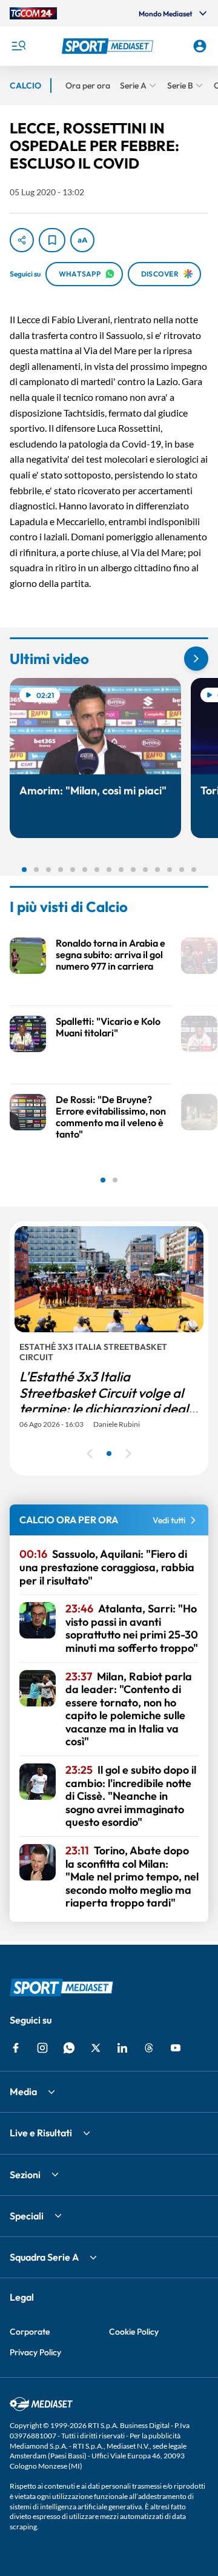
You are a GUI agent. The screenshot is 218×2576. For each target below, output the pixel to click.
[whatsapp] (69, 2048)
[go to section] (196, 659)
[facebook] (16, 2048)
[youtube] (176, 2048)
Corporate (30, 2332)
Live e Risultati (41, 2133)
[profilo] (200, 46)
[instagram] (42, 2048)
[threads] (149, 2048)
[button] (109, 46)
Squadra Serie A (44, 2257)
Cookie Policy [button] (134, 2332)
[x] (96, 2048)
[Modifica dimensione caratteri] (82, 240)
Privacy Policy (35, 2352)
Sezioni (25, 2175)
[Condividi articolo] (22, 240)
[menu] (18, 46)
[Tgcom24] (33, 13)
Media (23, 2091)
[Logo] (109, 46)
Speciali (27, 2216)
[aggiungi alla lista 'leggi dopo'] (52, 240)
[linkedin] (122, 2048)
